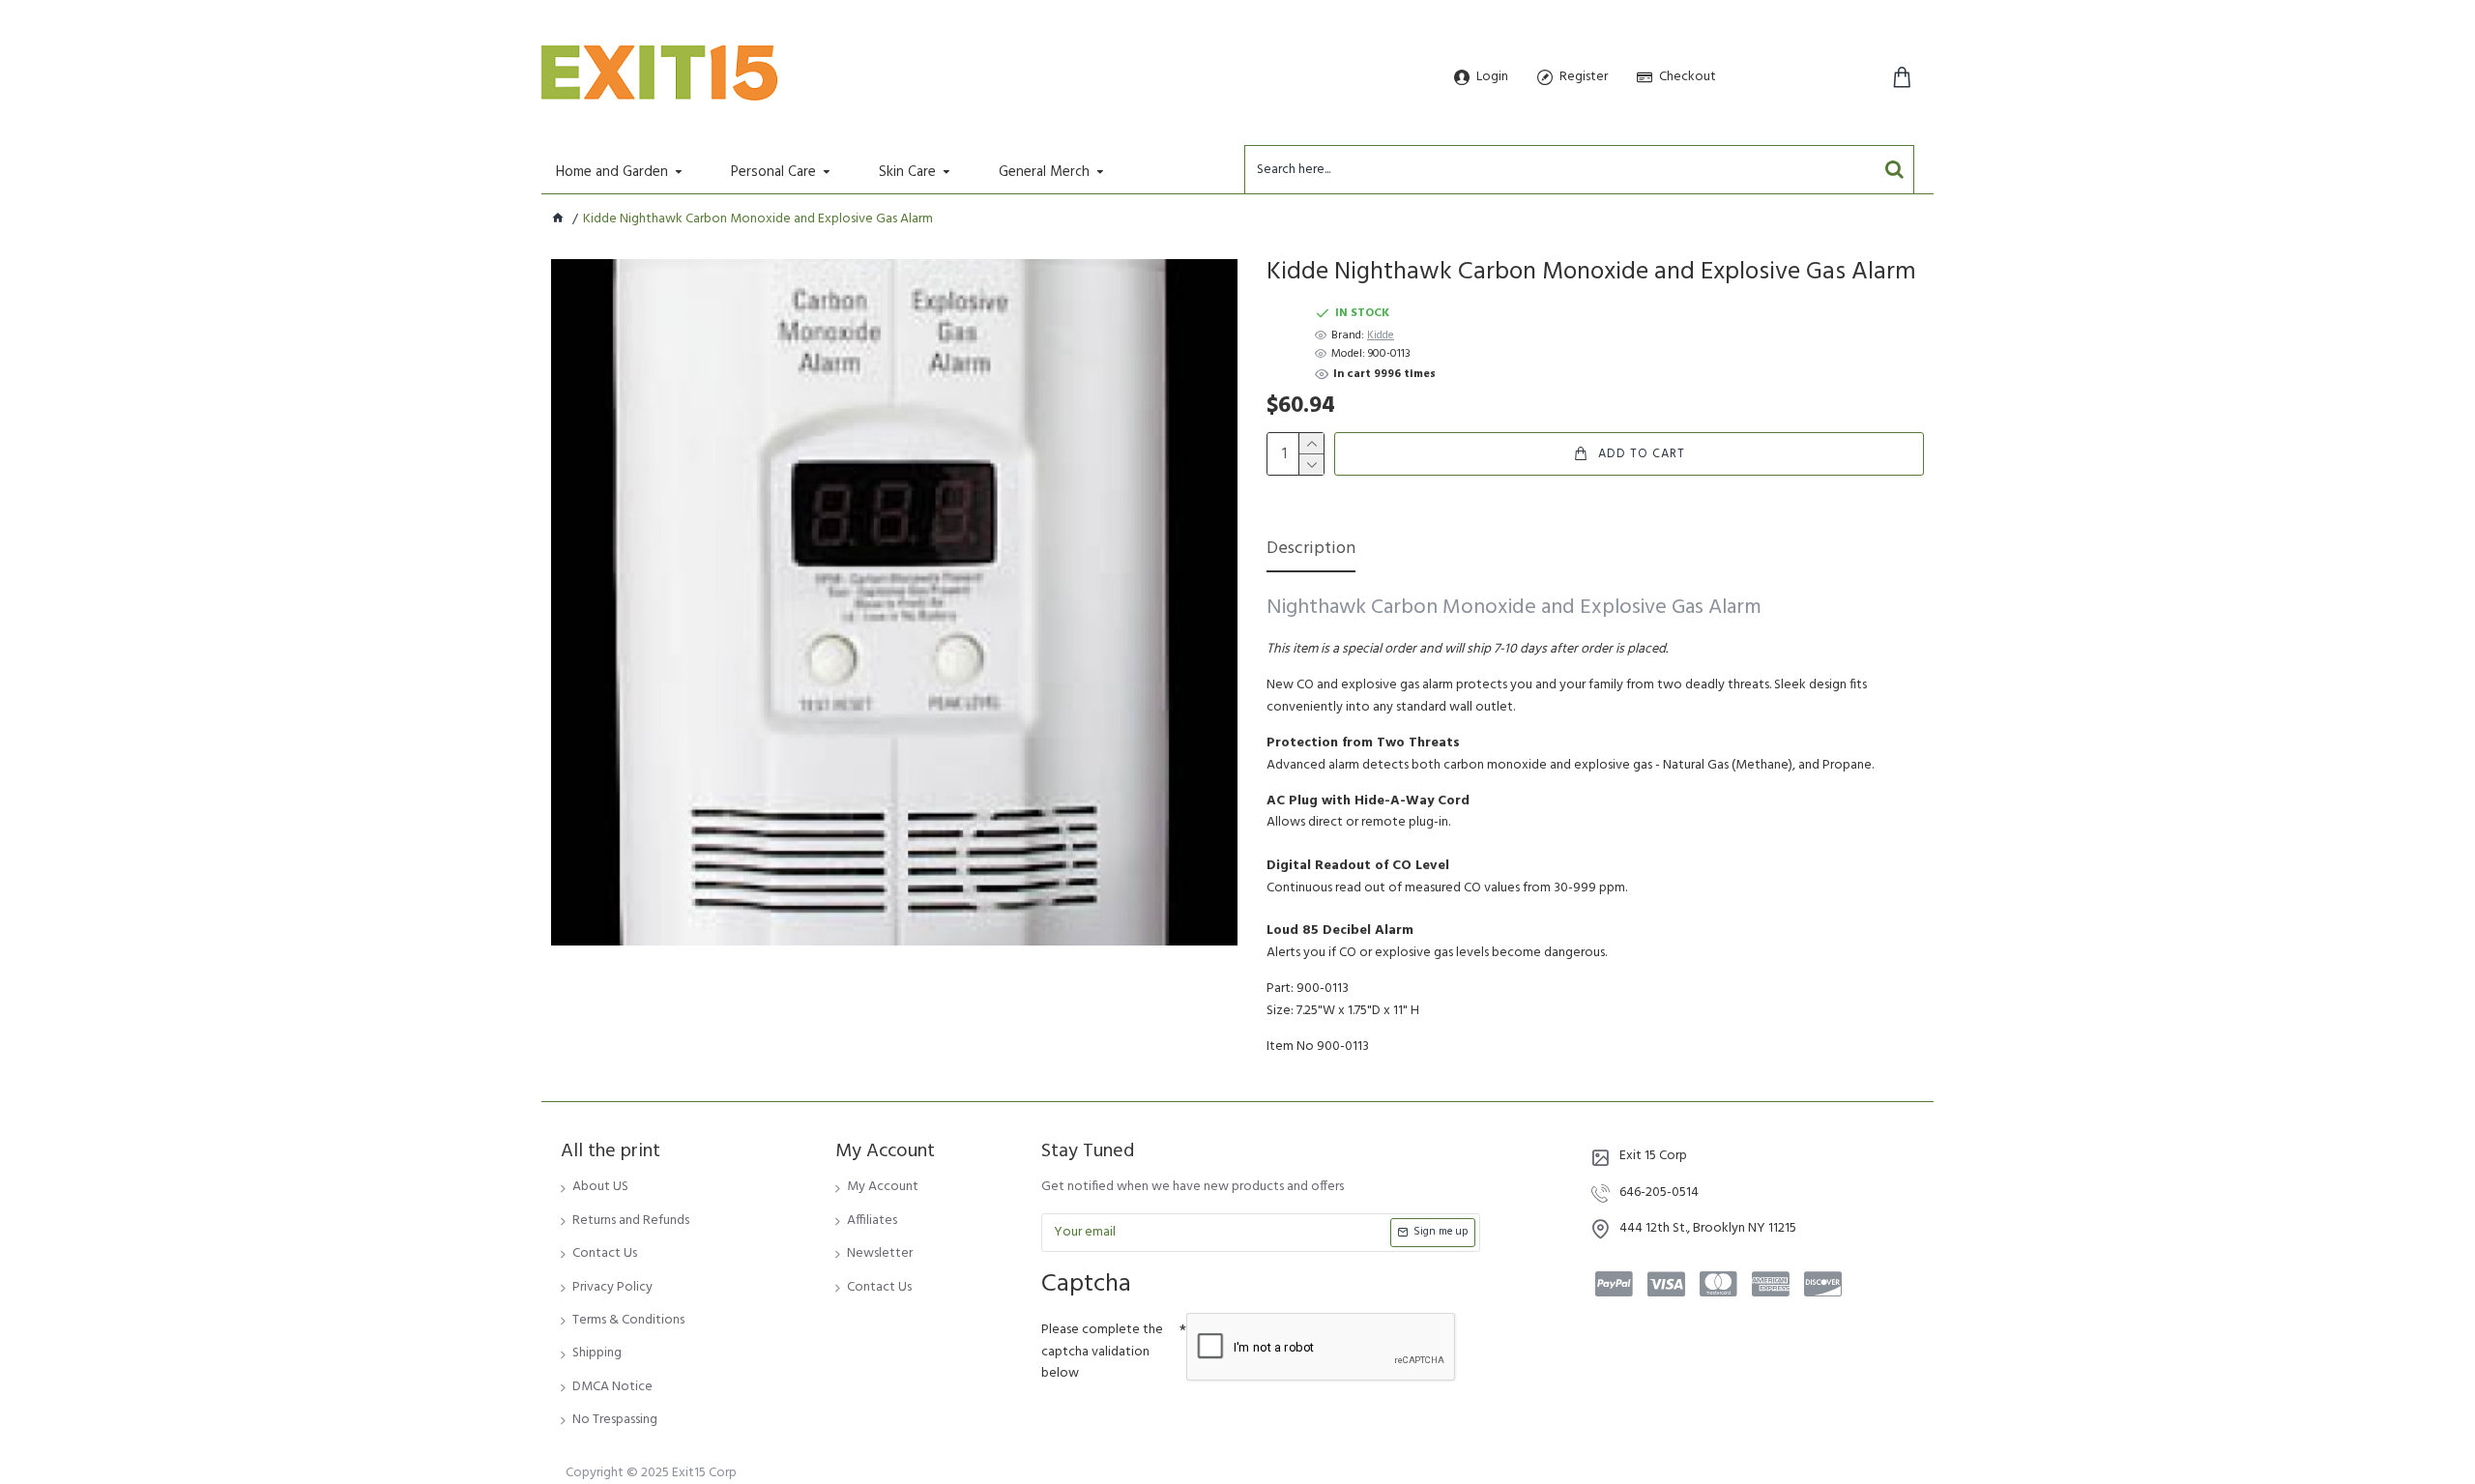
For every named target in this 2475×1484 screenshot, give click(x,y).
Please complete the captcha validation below (1102, 1352)
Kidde (1381, 336)
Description (1311, 551)
